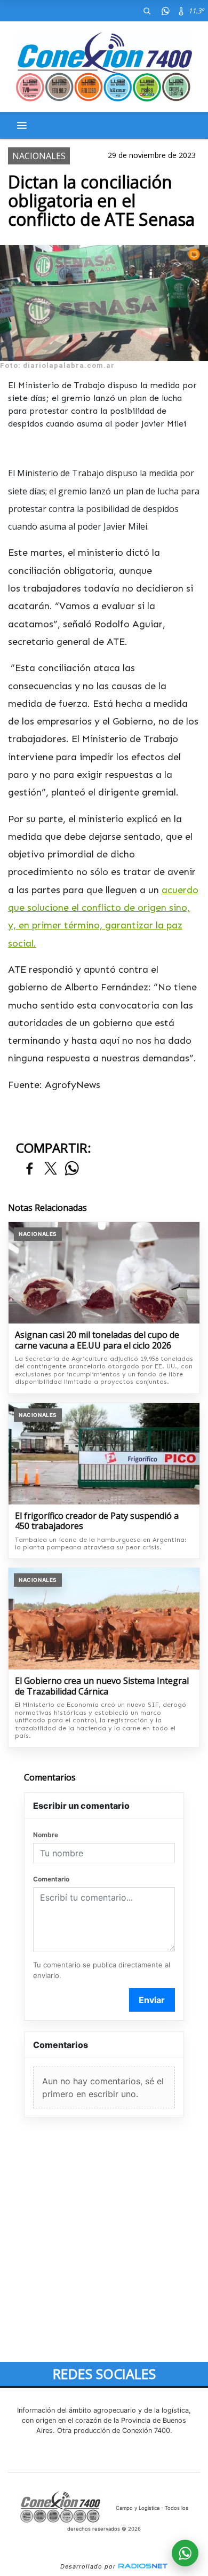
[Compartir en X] (51, 1169)
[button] (147, 11)
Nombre (46, 1835)
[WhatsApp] (165, 11)
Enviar (152, 2000)
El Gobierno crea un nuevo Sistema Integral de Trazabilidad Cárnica (102, 1686)
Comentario (51, 1879)
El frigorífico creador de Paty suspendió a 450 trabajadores (97, 1521)
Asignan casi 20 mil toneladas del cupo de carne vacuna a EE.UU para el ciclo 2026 (97, 1340)
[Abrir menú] (22, 125)
